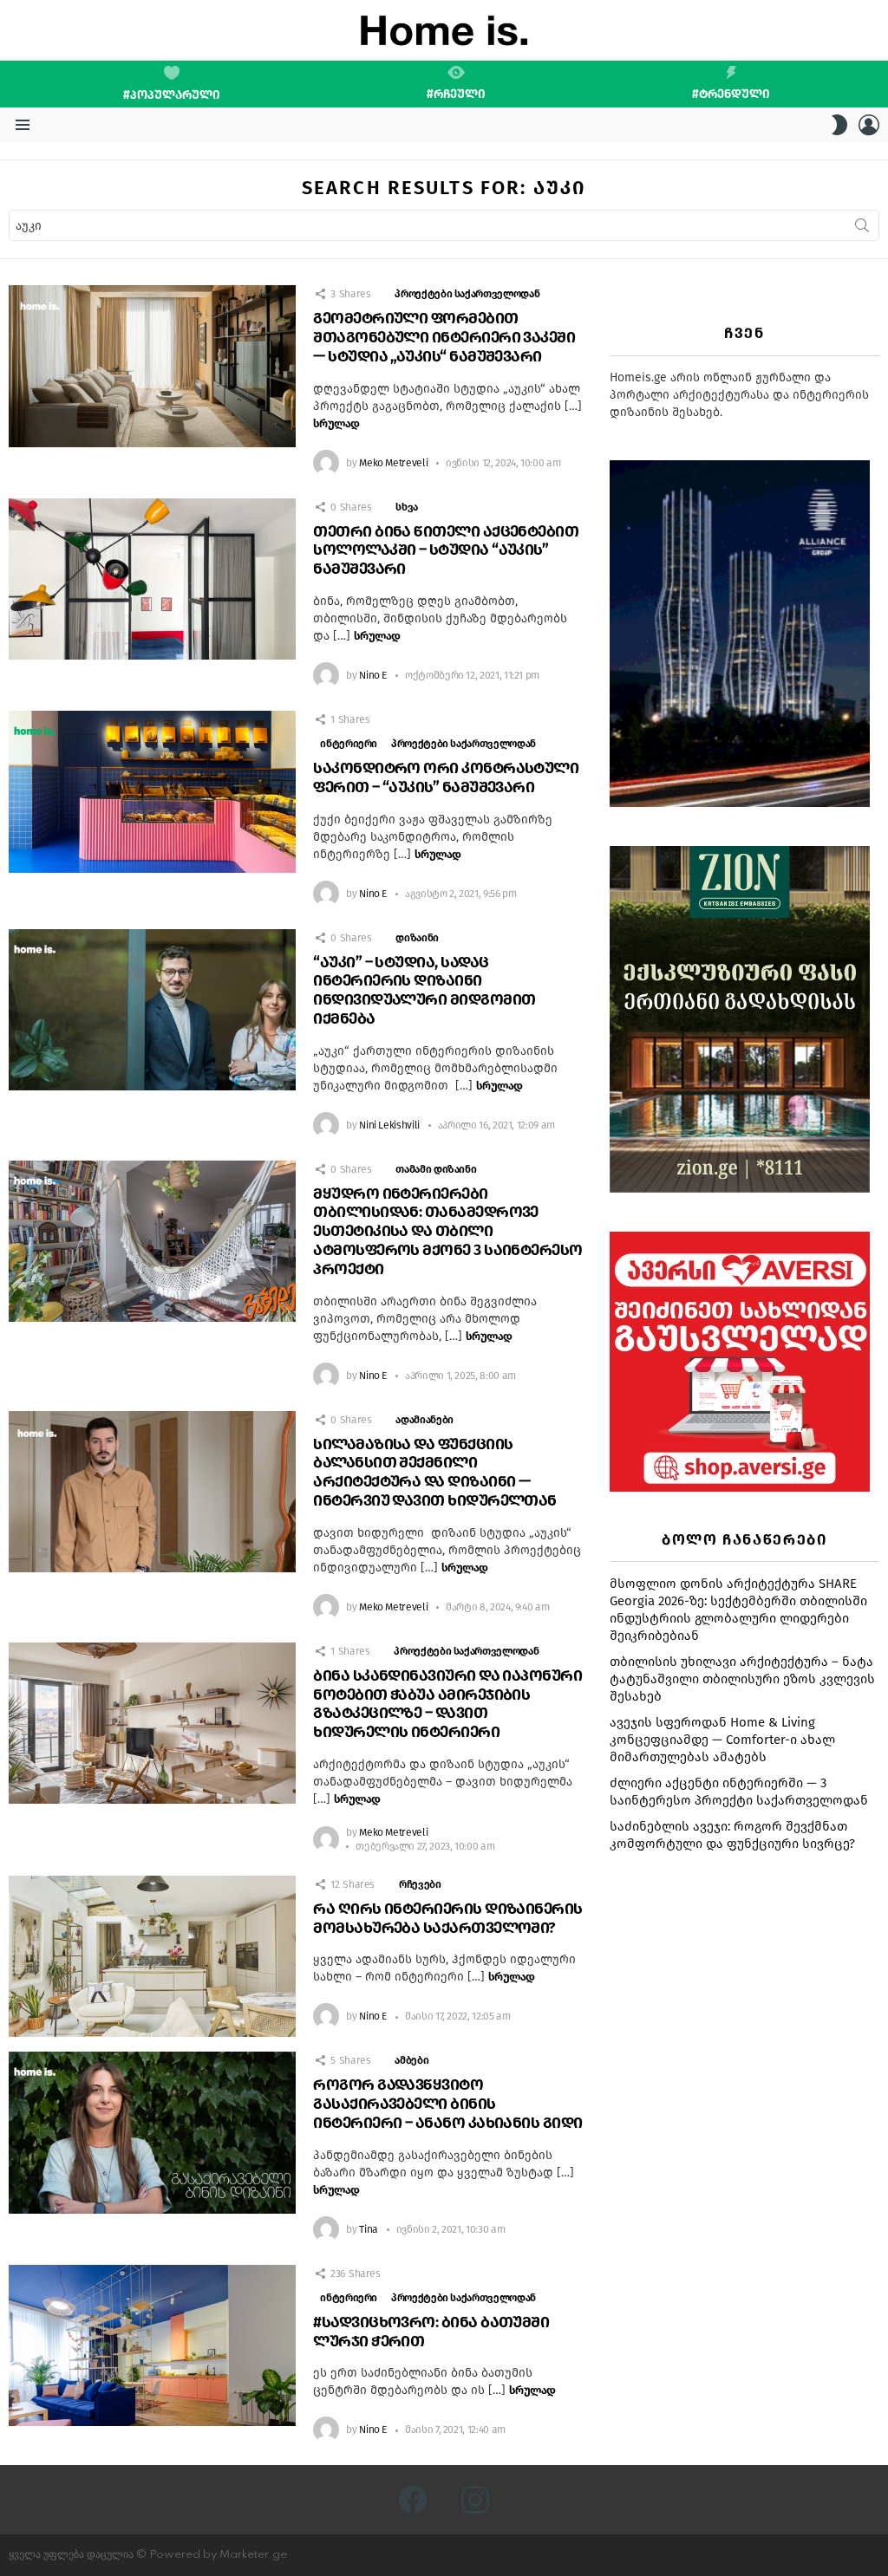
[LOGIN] (869, 125)
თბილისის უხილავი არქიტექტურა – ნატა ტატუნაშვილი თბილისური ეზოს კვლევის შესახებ (742, 1679)
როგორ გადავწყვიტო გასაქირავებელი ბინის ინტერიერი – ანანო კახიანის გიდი (447, 2104)
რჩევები (420, 1884)
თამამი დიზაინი (436, 1169)
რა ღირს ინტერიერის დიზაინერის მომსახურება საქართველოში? (447, 1918)
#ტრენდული (731, 94)
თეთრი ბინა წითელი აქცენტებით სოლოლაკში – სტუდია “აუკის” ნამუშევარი (446, 550)
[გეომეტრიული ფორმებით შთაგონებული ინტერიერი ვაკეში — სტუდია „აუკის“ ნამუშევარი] (152, 366)
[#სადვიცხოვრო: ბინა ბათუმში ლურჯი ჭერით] (152, 2346)
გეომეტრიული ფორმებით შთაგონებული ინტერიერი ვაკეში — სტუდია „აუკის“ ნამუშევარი (444, 337)
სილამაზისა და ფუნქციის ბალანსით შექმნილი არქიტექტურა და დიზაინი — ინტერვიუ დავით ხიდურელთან (435, 1472)
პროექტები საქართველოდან (467, 294)
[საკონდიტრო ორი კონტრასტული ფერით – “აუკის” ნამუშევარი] (152, 792)
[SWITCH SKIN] (839, 125)
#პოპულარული (172, 95)
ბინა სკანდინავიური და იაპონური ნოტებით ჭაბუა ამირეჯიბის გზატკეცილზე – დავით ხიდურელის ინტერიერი (447, 1704)
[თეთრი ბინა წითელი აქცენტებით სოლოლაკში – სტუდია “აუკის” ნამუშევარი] (152, 579)
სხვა (407, 507)
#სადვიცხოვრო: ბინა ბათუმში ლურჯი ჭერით (431, 2332)
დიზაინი (417, 938)
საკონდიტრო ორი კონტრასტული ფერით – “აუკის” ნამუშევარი (446, 777)
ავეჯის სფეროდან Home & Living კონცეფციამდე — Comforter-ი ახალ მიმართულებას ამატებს (722, 1740)
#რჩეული (456, 94)
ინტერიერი (349, 744)
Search (862, 229)
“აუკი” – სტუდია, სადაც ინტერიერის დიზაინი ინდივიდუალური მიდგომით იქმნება (424, 990)
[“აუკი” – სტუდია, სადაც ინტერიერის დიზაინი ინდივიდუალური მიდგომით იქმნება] (152, 1010)
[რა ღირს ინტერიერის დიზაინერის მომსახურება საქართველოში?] (152, 1957)
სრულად (336, 423)
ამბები (411, 2060)
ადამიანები (424, 1420)
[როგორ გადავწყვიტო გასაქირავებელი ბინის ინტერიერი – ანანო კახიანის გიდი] (152, 2133)
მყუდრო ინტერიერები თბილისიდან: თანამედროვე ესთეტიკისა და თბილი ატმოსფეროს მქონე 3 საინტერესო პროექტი (447, 1231)
